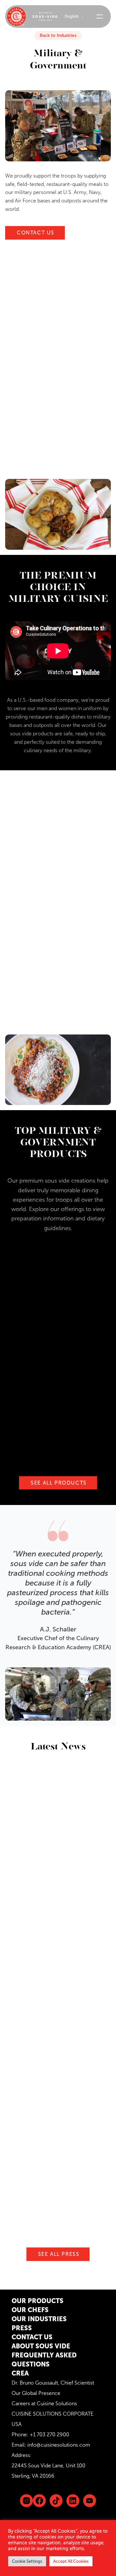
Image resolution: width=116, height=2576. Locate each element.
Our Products (38, 2301)
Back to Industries (58, 35)
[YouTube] (90, 2501)
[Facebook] (39, 2501)
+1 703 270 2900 (49, 2435)
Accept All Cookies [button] (71, 2561)
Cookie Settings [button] (27, 2561)
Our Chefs (30, 2310)
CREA (20, 2373)
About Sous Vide (41, 2346)
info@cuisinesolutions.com (59, 2445)
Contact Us (32, 2337)
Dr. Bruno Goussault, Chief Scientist (53, 2383)
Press (22, 2328)
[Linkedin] (56, 2501)
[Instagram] (26, 2501)
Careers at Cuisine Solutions (44, 2403)
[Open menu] (100, 16)
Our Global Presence (36, 2393)
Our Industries (39, 2319)
